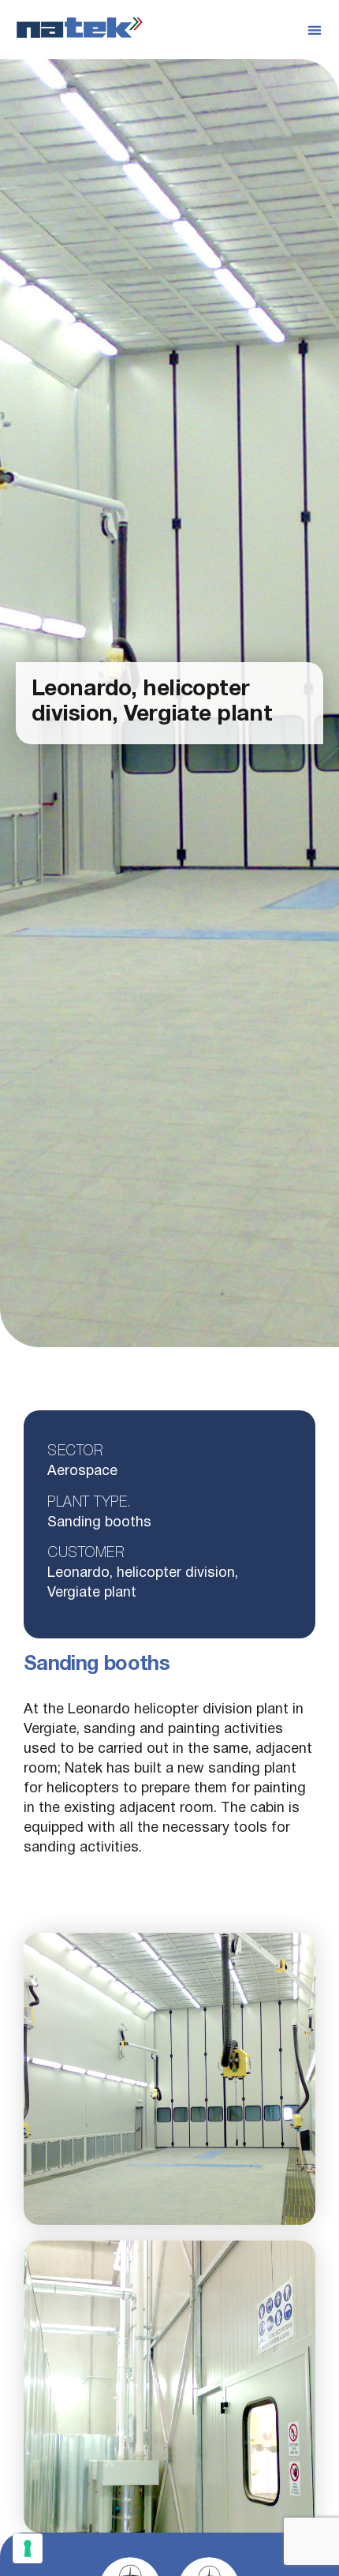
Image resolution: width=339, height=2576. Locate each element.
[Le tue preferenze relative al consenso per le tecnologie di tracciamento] (28, 2548)
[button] (315, 30)
